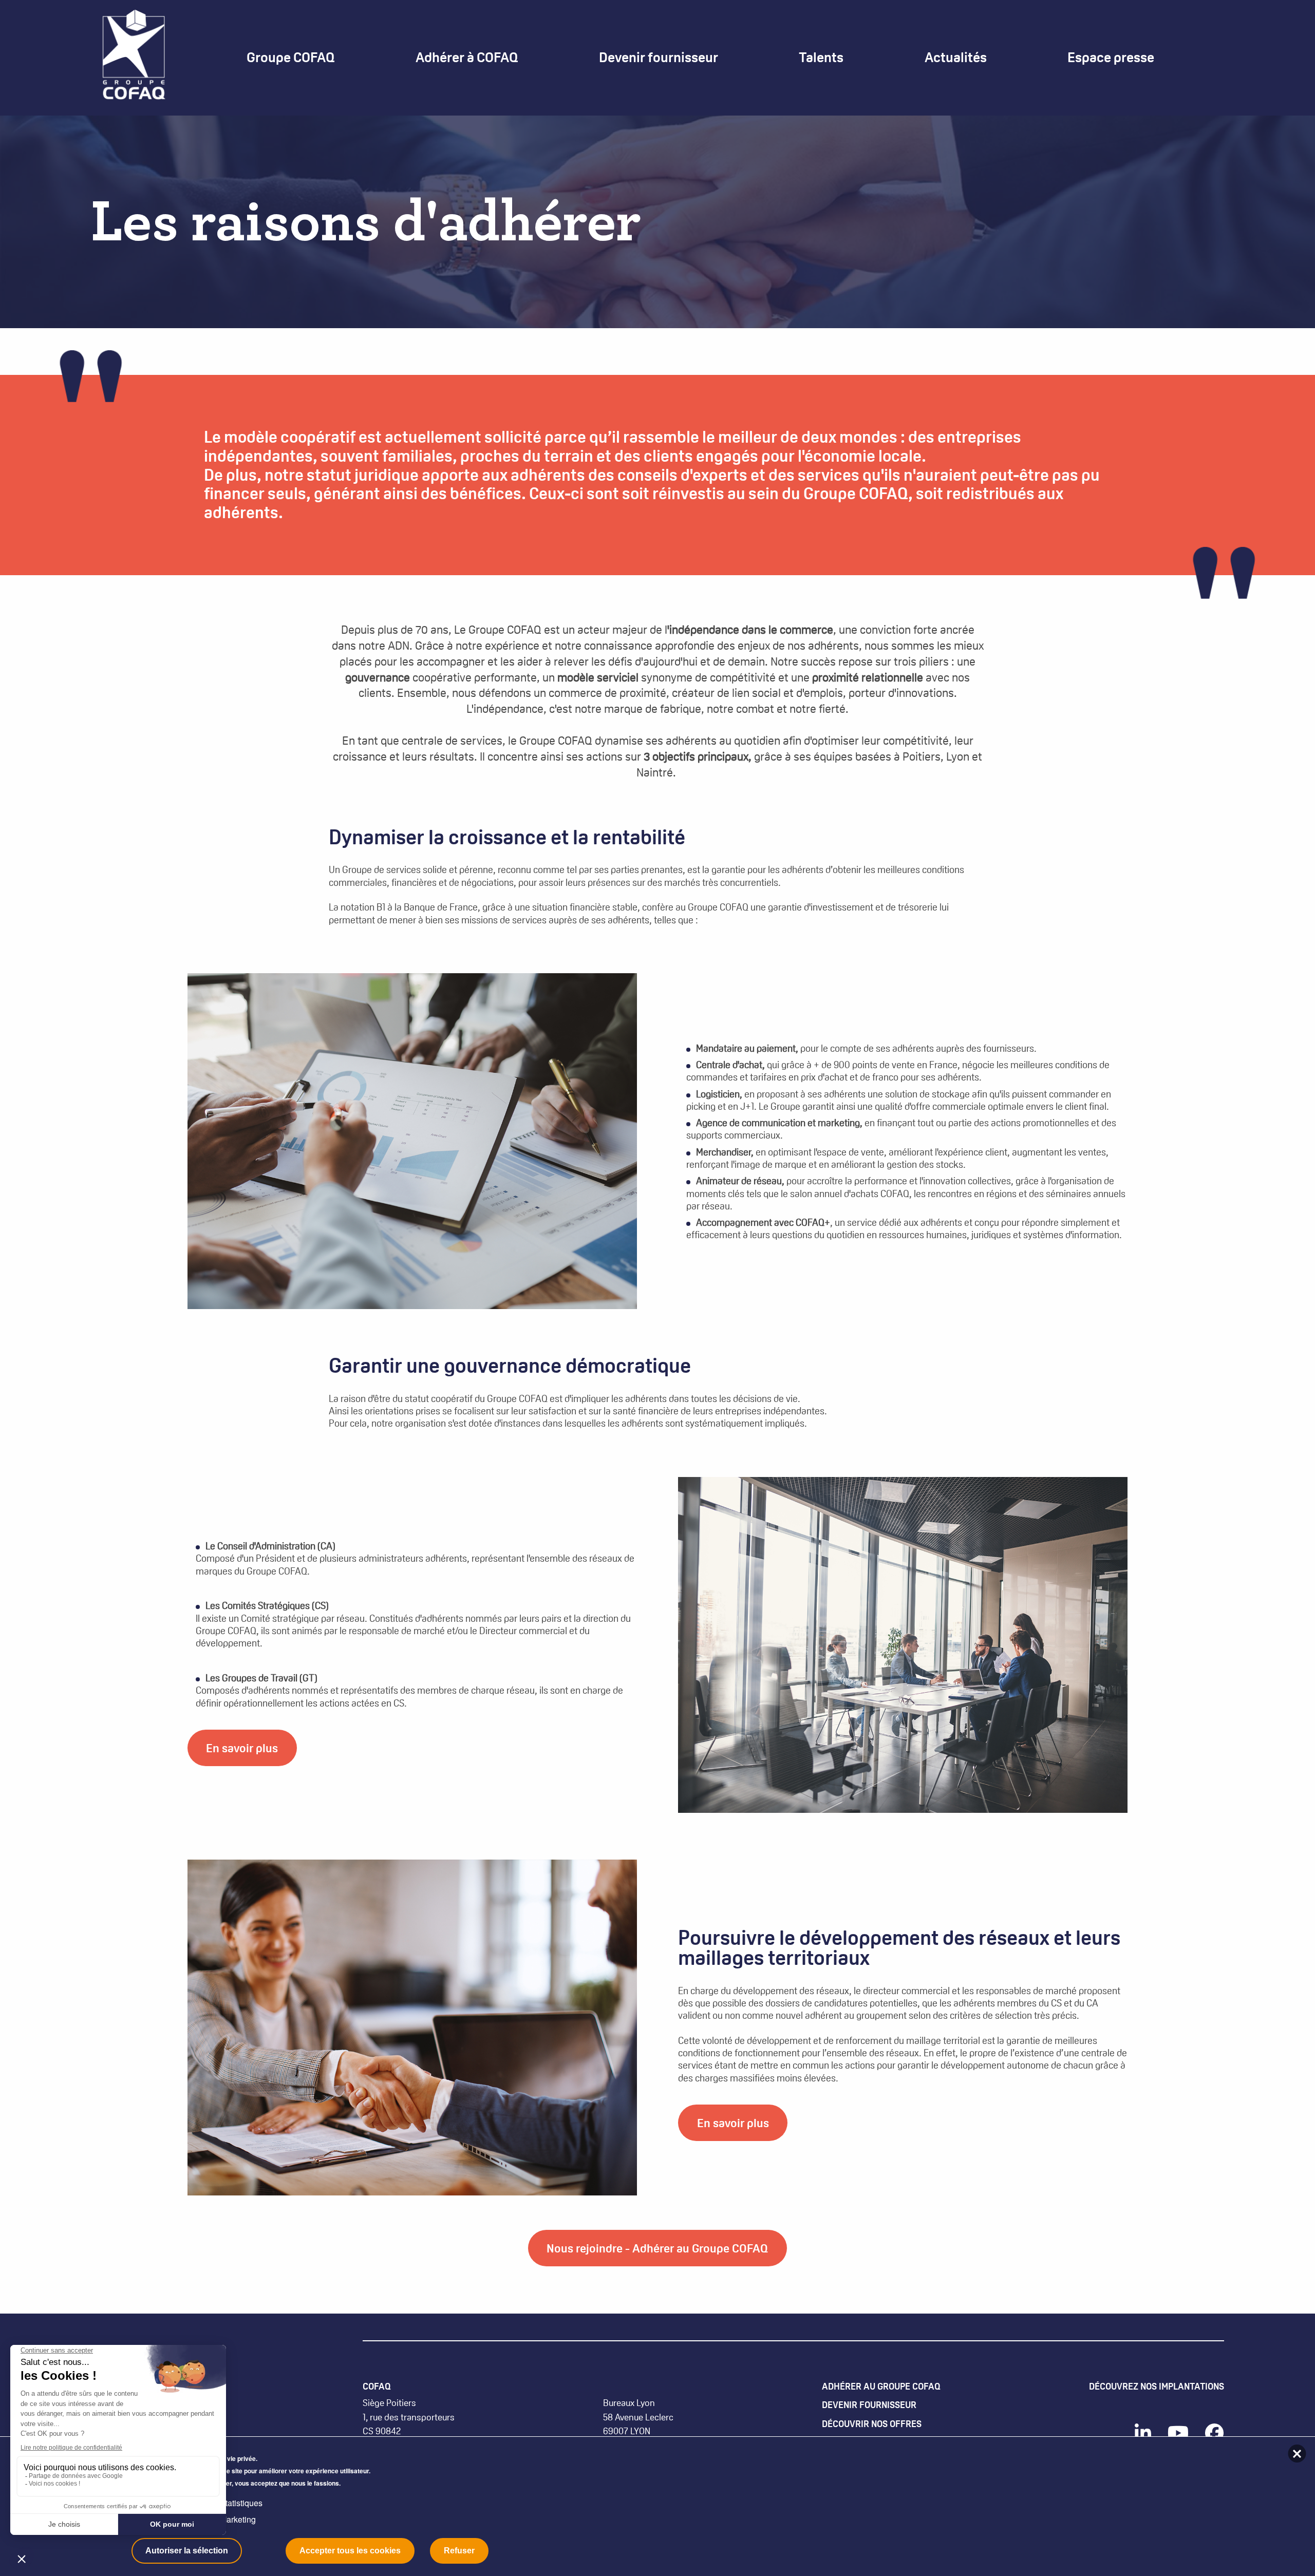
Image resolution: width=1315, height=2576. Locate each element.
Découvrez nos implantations (1157, 2386)
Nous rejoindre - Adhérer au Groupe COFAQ (657, 2248)
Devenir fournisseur (869, 2405)
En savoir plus (242, 1748)
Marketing (238, 2519)
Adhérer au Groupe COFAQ (881, 2386)
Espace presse (1111, 58)
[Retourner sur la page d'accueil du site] (134, 57)
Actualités (956, 58)
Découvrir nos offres (872, 2424)
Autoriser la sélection (187, 2551)
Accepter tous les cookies (350, 2551)
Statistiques (241, 2503)
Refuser (459, 2551)
